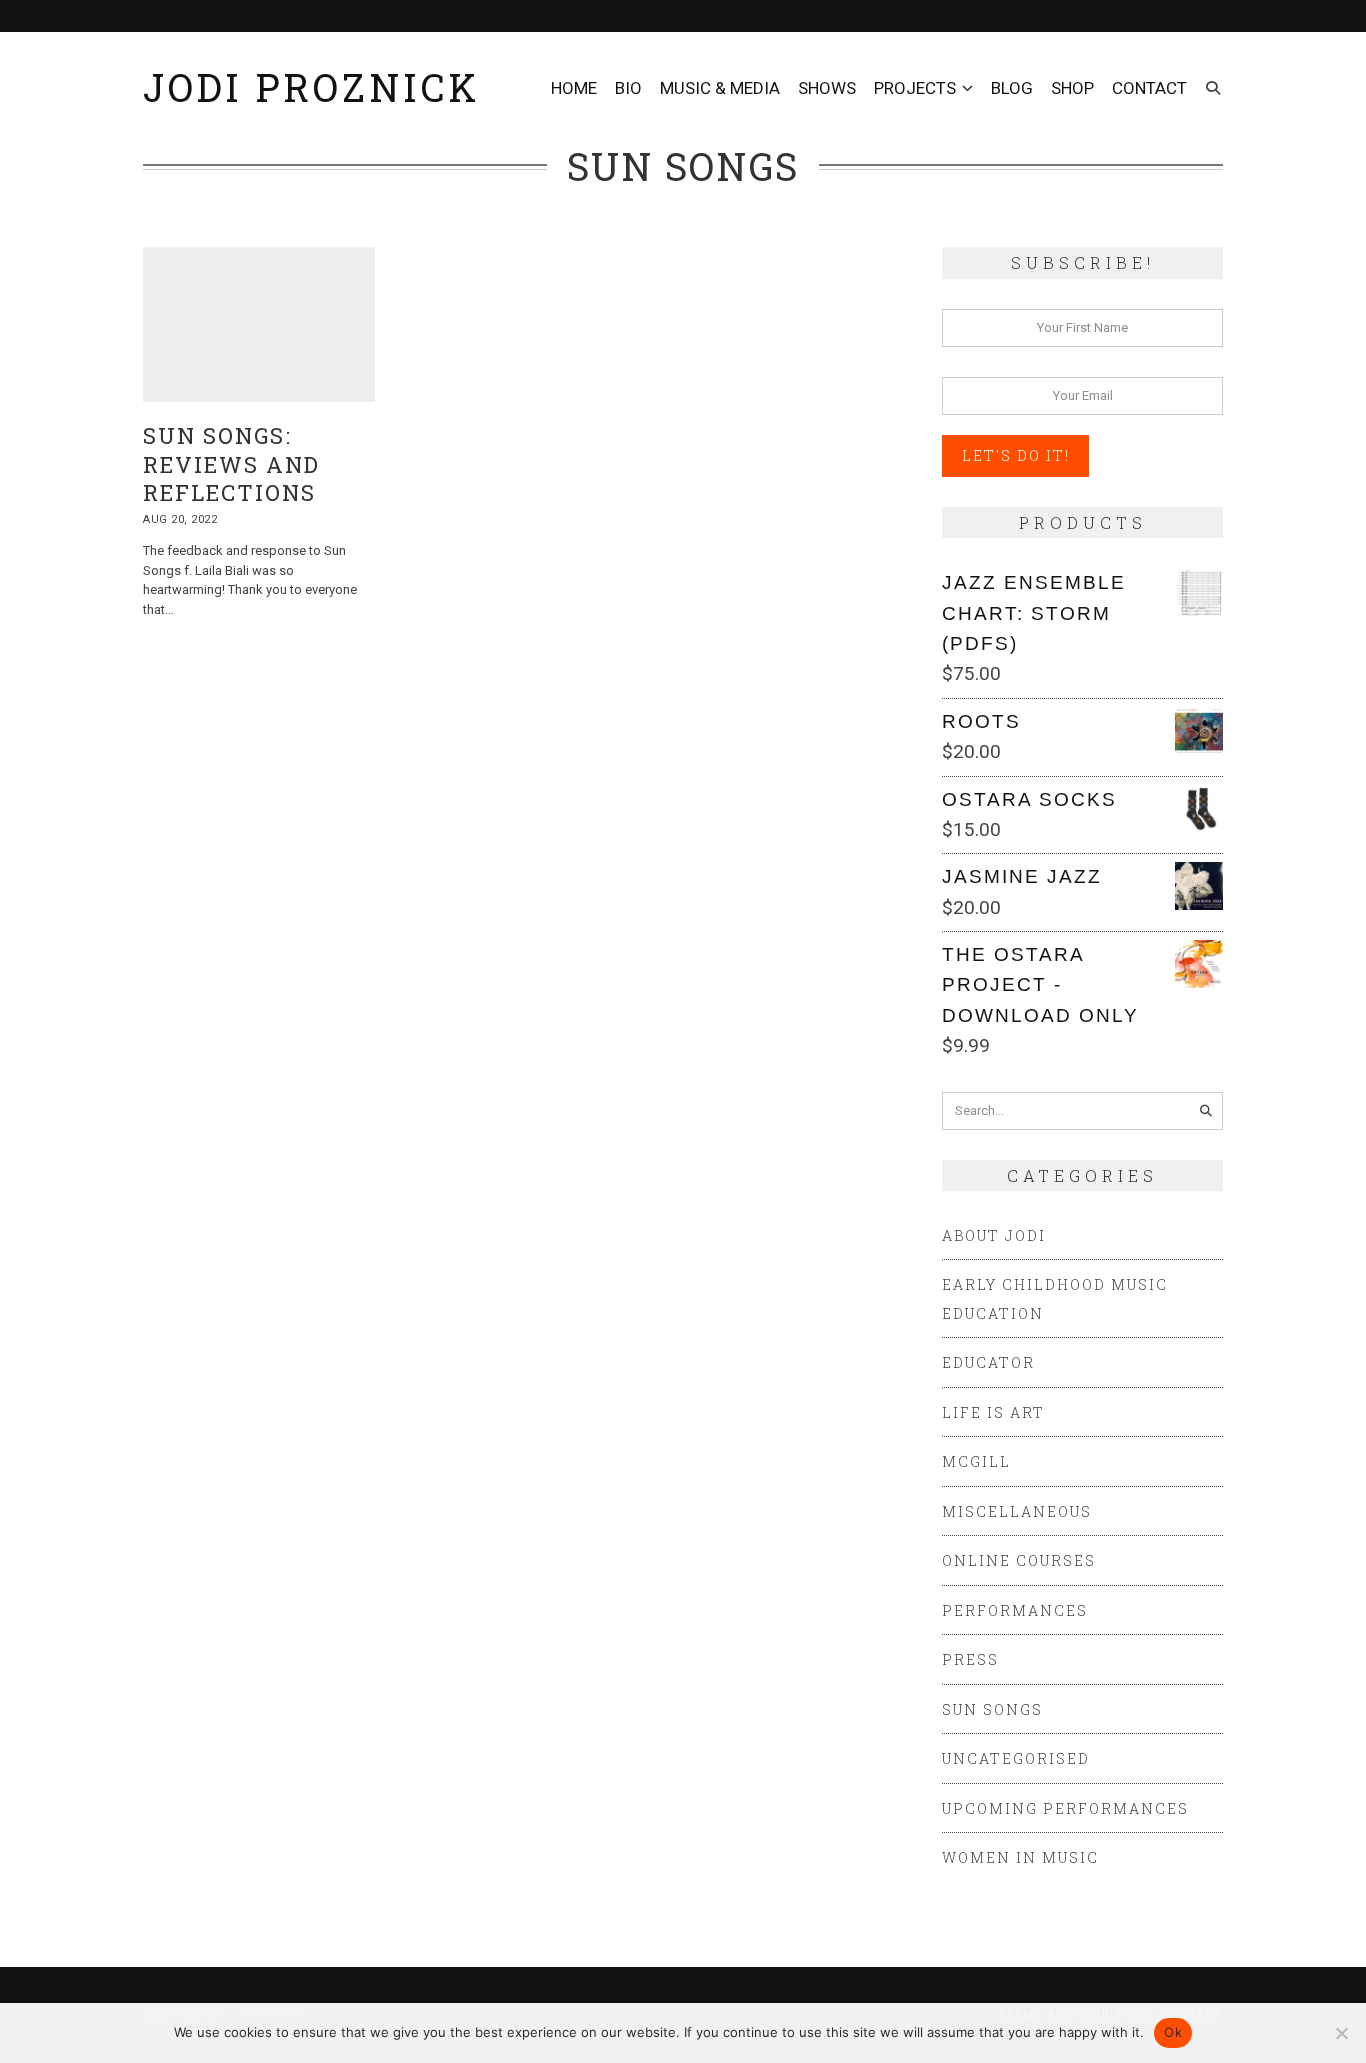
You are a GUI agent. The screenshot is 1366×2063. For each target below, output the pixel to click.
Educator (988, 1362)
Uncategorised (1016, 1758)
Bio (628, 88)
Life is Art (993, 1412)
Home (574, 88)
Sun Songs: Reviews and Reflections (231, 464)
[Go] (1206, 1111)
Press (970, 1659)
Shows (827, 88)
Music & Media (720, 88)
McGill (976, 1461)
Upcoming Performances (1065, 1808)
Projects (915, 88)
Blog (1012, 88)
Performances (1015, 1610)
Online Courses (1019, 1560)
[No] (1341, 2033)
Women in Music (1020, 1857)
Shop (1072, 88)
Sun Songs (992, 1709)
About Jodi (994, 1235)
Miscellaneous (1017, 1511)
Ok (1173, 2032)
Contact (1149, 88)
